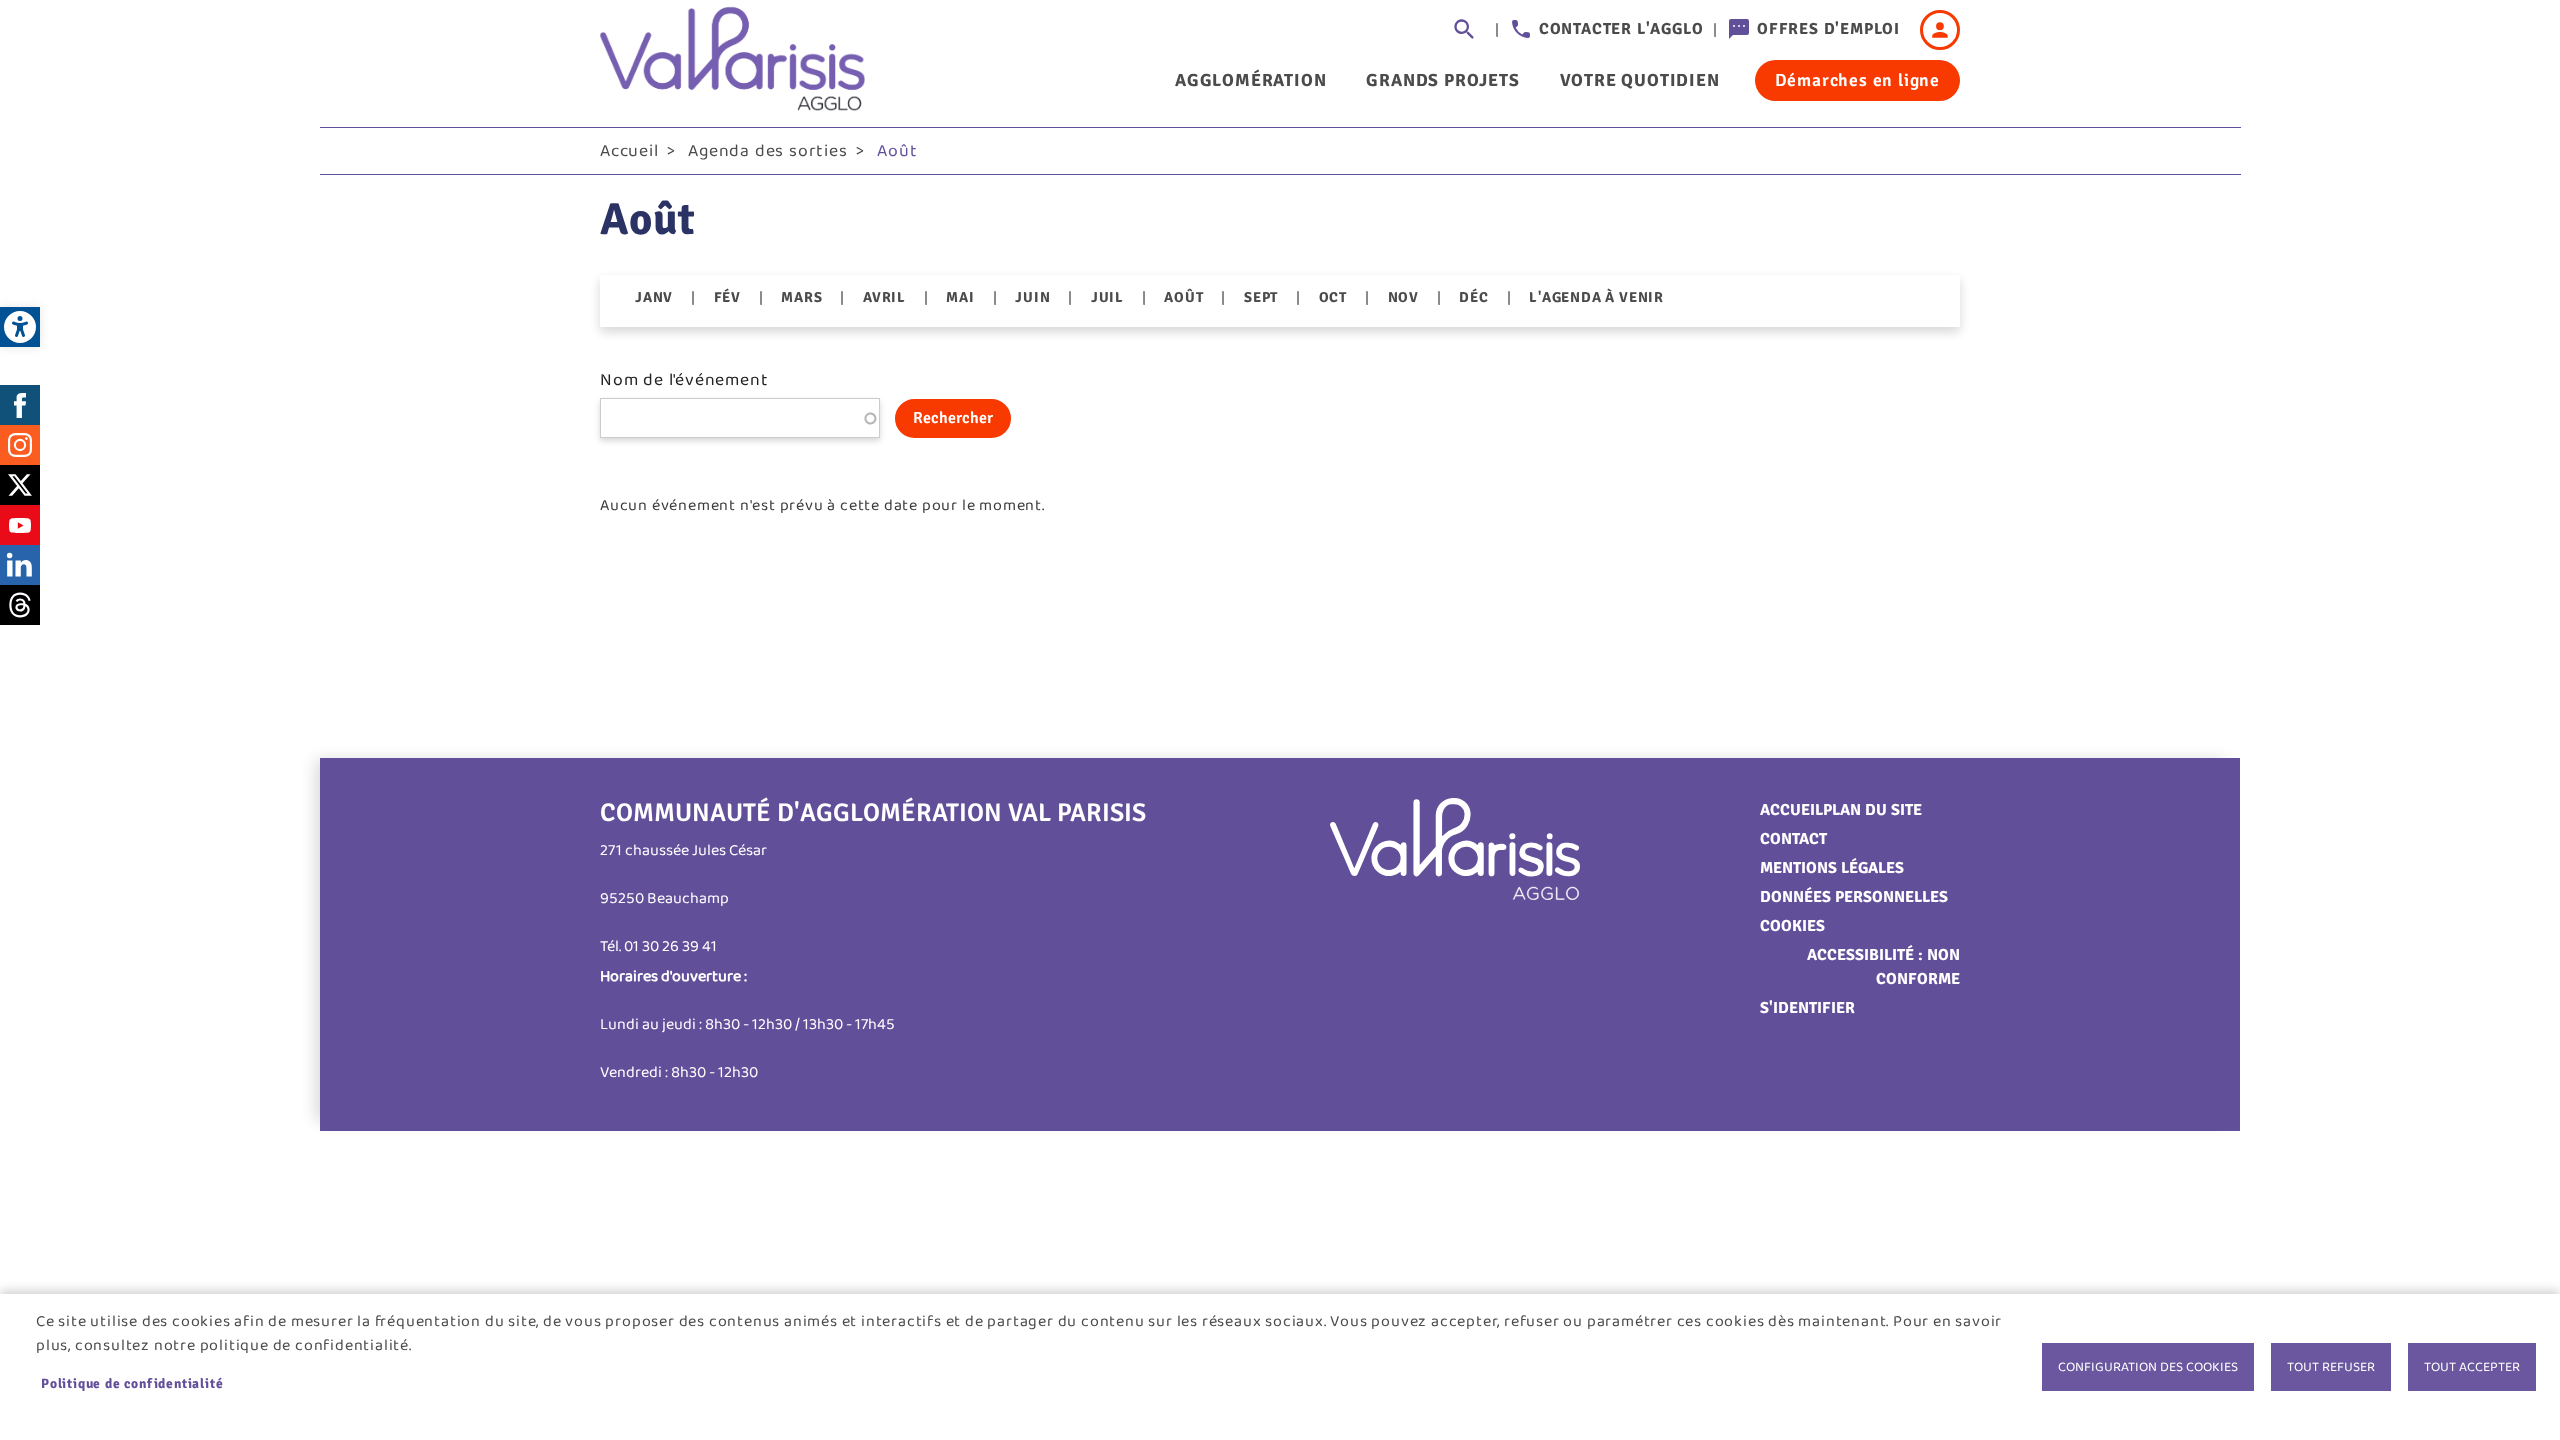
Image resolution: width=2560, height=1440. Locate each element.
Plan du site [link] (1872, 810)
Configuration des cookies (2148, 1367)
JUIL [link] (1107, 297)
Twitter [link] (20, 485)
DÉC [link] (1473, 297)
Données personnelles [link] (1854, 897)
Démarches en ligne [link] (1857, 80)
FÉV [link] (727, 297)
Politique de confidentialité (132, 1383)
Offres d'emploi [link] (1828, 29)
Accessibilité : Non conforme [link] (1883, 967)
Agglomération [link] (1250, 80)
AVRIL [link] (884, 297)
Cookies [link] (1792, 926)
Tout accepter (2472, 1367)
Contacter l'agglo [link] (1621, 29)
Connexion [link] (1940, 30)
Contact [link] (1793, 839)
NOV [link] (1403, 297)
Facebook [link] (20, 405)
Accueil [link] (629, 151)
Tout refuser (2331, 1367)
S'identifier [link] (1807, 1008)
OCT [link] (1333, 297)
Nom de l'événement (684, 380)
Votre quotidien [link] (1640, 80)
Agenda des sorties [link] (767, 151)
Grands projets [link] (1442, 80)
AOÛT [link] (1183, 297)
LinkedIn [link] (20, 565)
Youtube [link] (20, 525)
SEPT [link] (1261, 297)
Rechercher (953, 418)
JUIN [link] (1032, 297)
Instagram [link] (20, 445)
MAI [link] (960, 297)
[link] (20, 327)
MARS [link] (801, 297)
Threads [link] (20, 605)
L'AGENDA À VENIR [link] (1596, 297)
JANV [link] (654, 297)
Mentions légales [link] (1832, 868)
